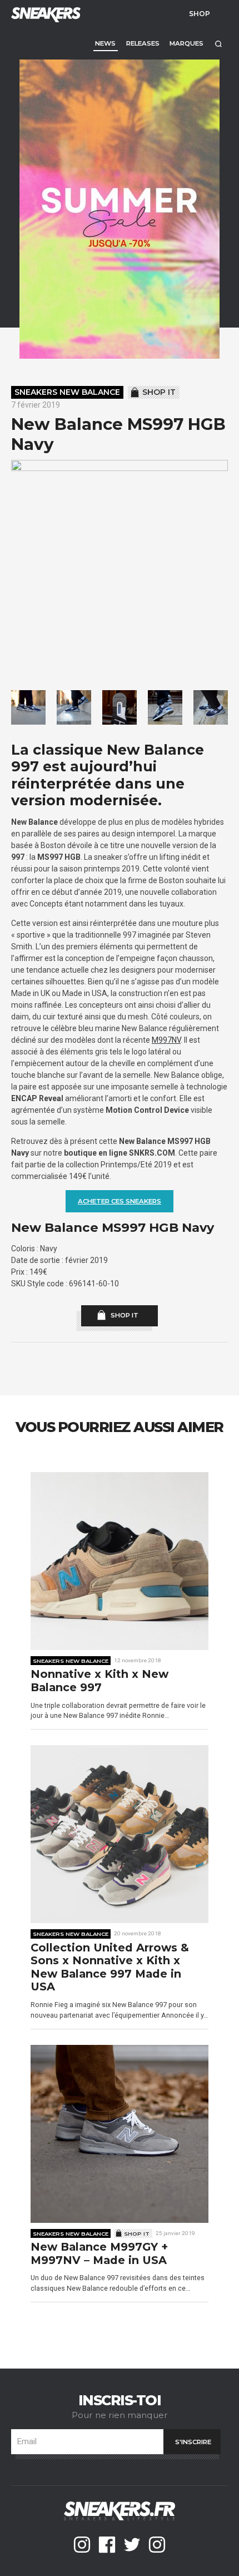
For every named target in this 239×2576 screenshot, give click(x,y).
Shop (200, 13)
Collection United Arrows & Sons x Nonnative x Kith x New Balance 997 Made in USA (110, 1968)
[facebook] (107, 2545)
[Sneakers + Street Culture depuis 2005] (44, 14)
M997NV (166, 1040)
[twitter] (132, 2545)
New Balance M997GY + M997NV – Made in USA (99, 2254)
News (105, 43)
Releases (143, 43)
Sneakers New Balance (67, 392)
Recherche (218, 44)
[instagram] (82, 2545)
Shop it (159, 392)
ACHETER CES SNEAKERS (120, 1201)
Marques (186, 43)
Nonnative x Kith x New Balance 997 (99, 1681)
